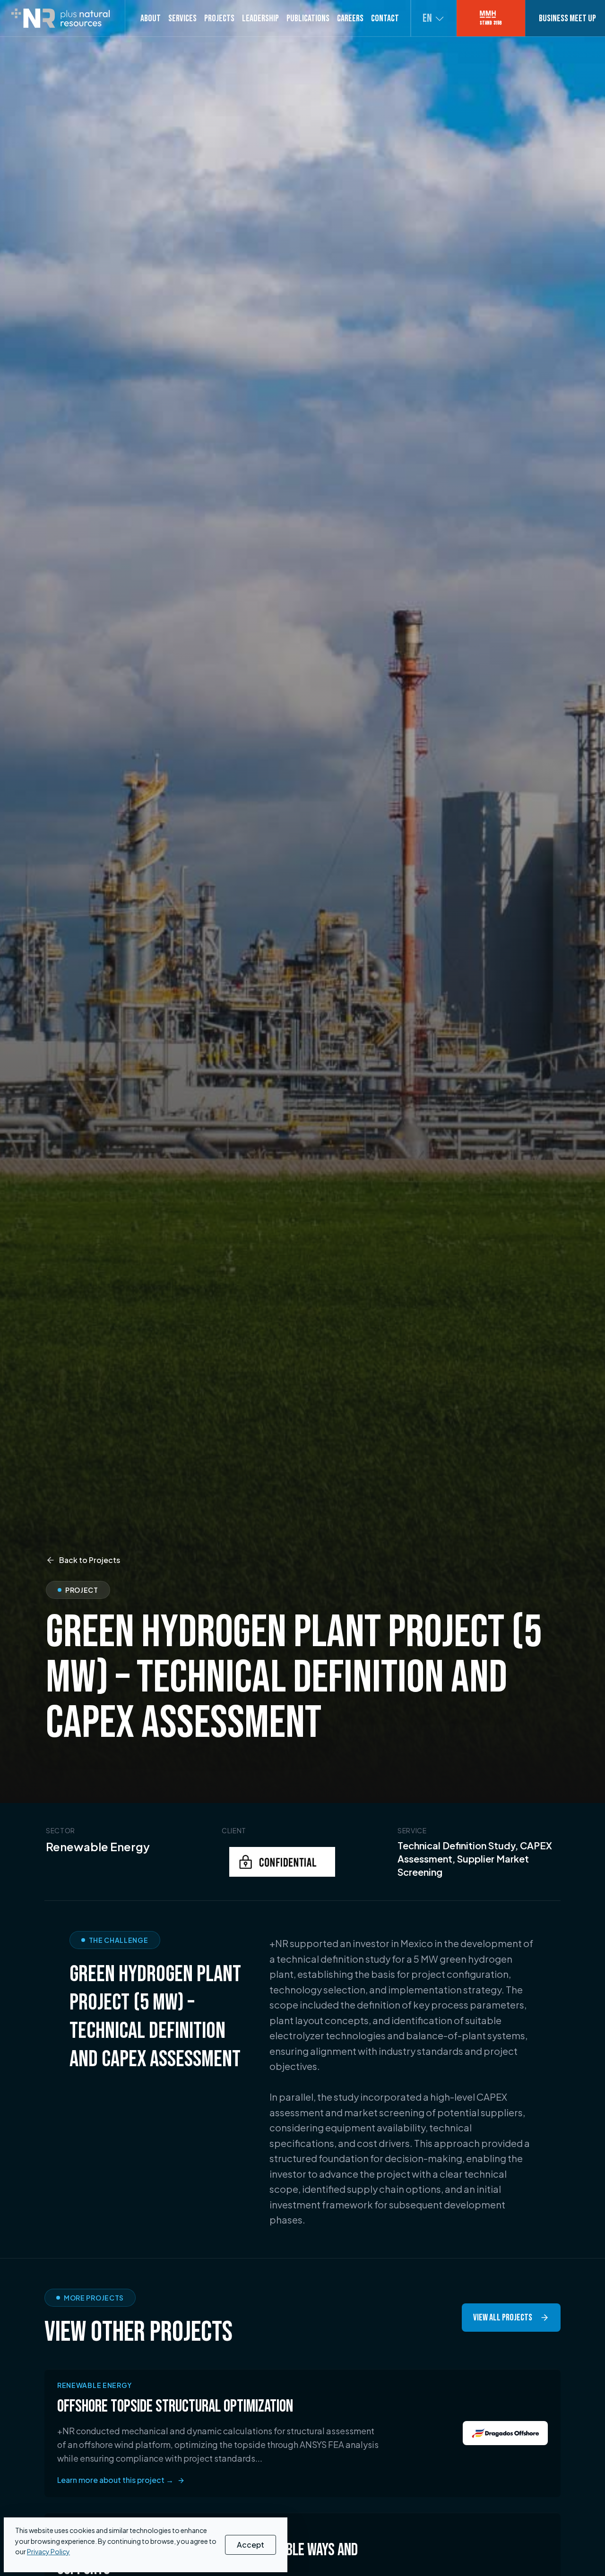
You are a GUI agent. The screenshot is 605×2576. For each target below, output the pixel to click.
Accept (251, 2545)
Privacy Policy (48, 2551)
